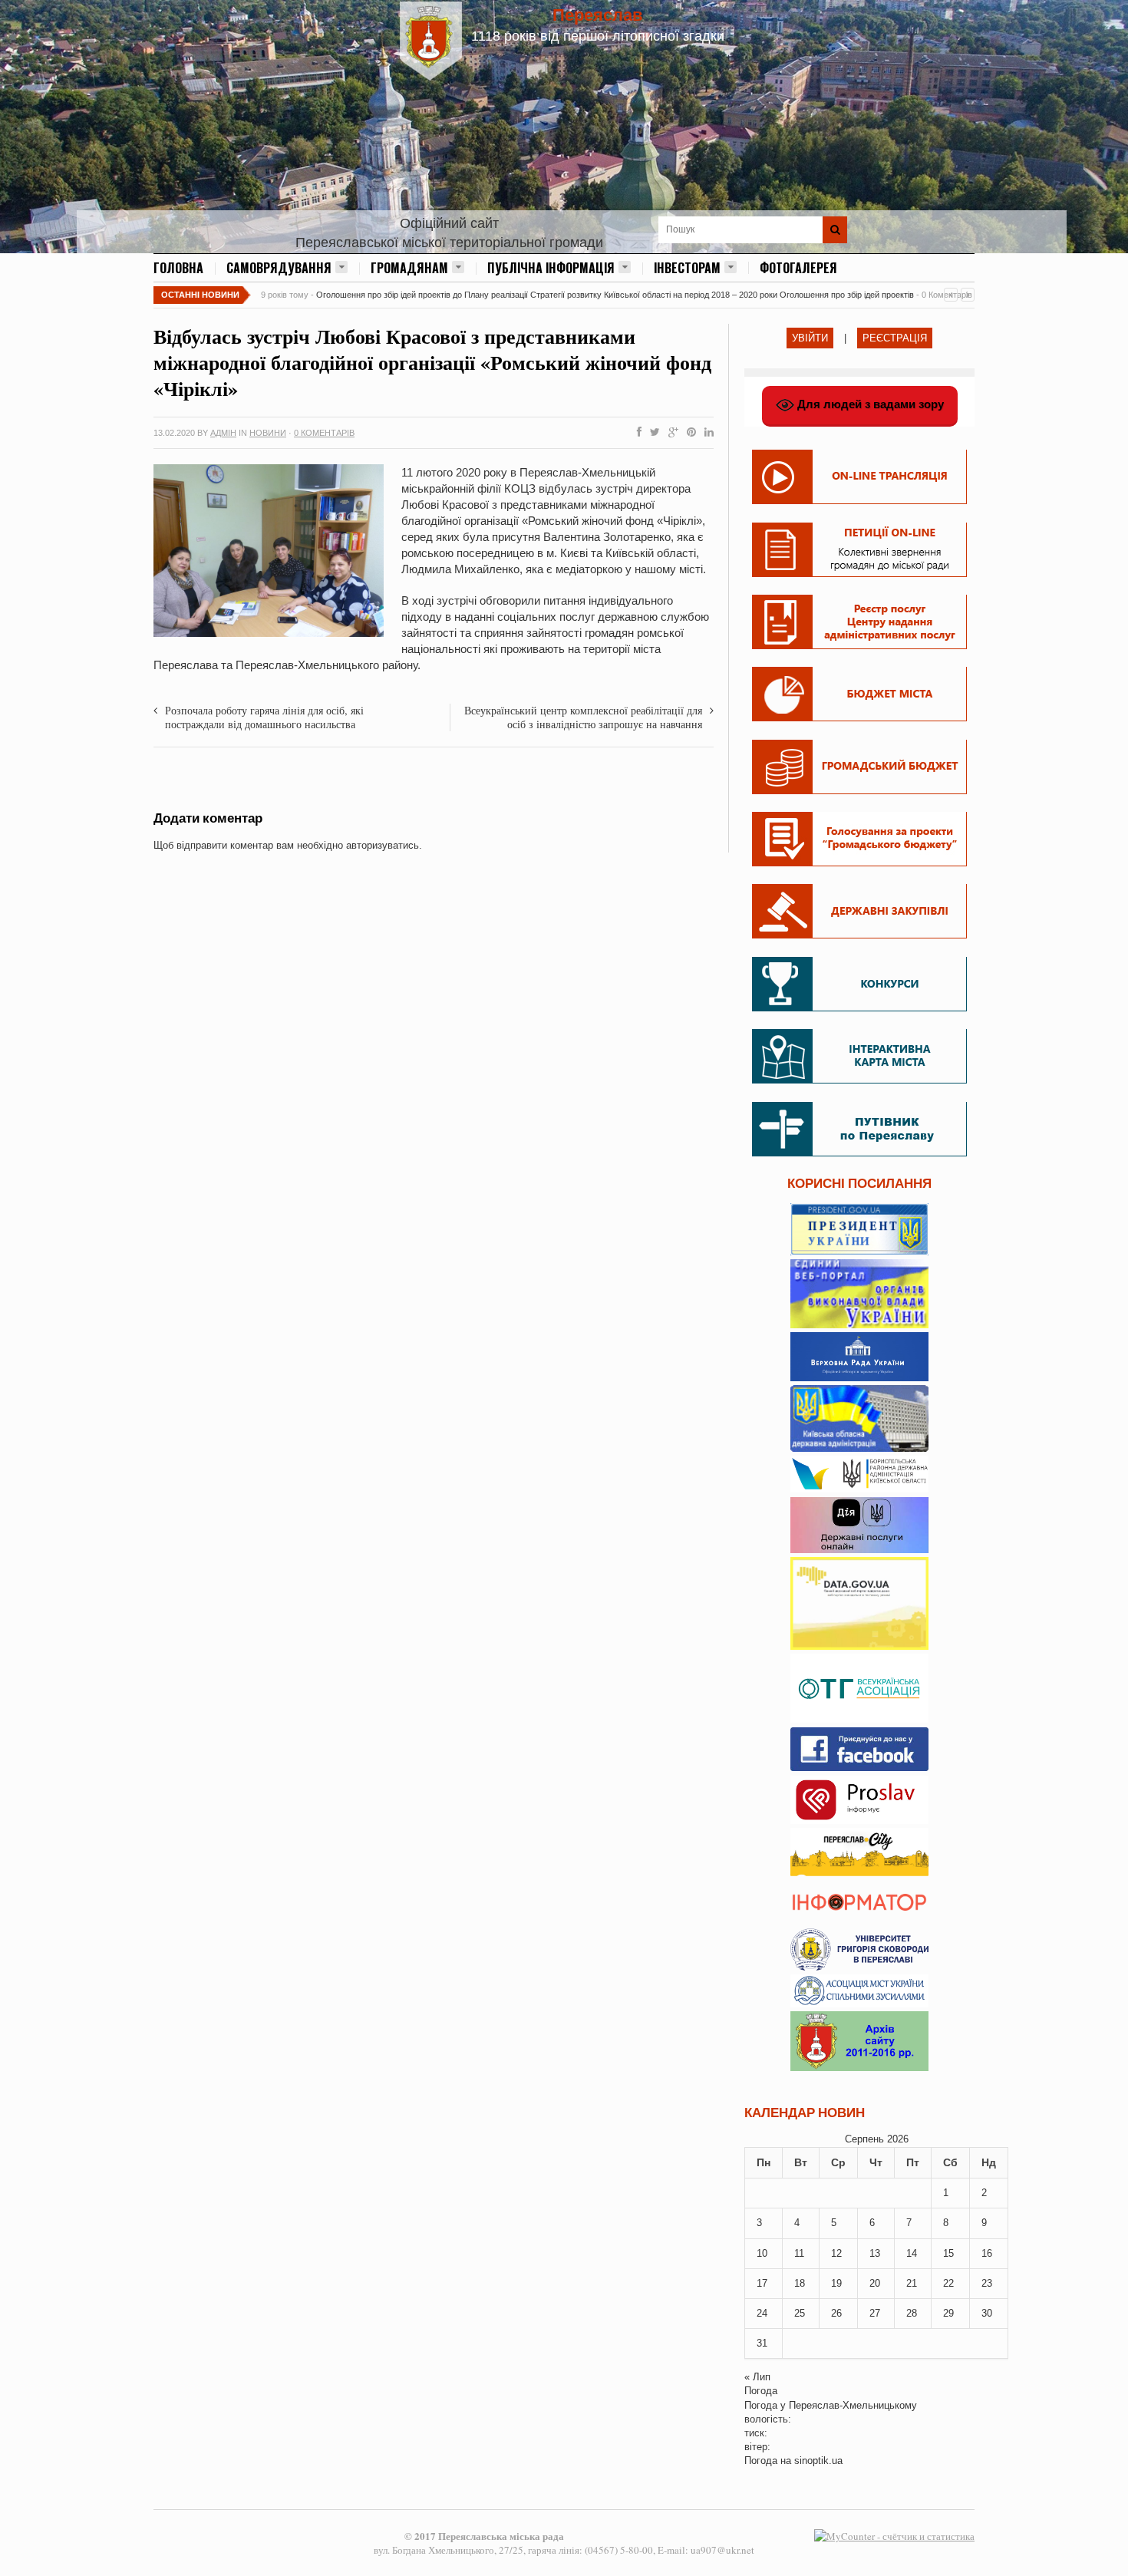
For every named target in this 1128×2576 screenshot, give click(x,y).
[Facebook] (636, 433)
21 (912, 2283)
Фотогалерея (798, 268)
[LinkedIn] (706, 433)
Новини (268, 433)
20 (875, 2283)
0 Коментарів (324, 433)
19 (836, 2283)
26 (836, 2313)
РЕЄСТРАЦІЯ (895, 338)
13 (875, 2253)
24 (762, 2313)
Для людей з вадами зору (869, 404)
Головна (178, 268)
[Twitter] (652, 433)
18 (800, 2283)
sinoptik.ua (818, 2461)
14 (912, 2253)
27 (875, 2313)
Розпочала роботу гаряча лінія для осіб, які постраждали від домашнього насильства (264, 717)
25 (800, 2313)
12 (836, 2253)
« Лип (757, 2377)
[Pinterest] (688, 433)
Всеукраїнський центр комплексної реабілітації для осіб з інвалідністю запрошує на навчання (583, 717)
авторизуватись (383, 845)
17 (762, 2283)
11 (799, 2253)
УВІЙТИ (810, 338)
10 (762, 2253)
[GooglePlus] (670, 433)
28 (912, 2313)
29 (948, 2313)
